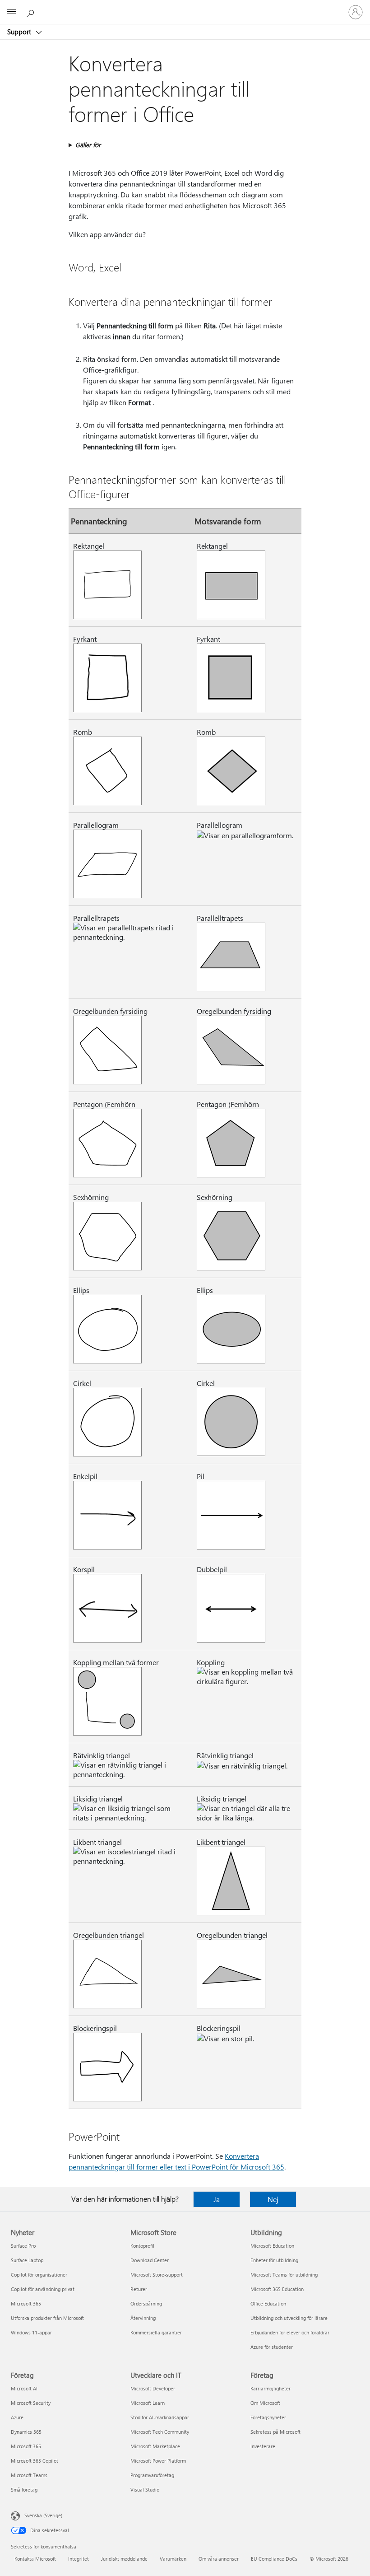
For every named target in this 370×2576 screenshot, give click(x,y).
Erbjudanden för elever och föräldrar (290, 2332)
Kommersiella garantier (156, 2332)
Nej (273, 2199)
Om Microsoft (265, 2403)
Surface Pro (23, 2246)
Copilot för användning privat (43, 2289)
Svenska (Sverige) (43, 2515)
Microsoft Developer (153, 2388)
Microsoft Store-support (157, 2275)
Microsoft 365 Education (277, 2289)
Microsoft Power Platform (158, 2461)
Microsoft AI (24, 2388)
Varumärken (173, 2559)
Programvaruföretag (152, 2475)
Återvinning (143, 2318)
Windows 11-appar (31, 2332)
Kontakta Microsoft (35, 2559)
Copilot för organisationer (39, 2275)
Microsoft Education (272, 2246)
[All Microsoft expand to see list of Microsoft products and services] (11, 12)
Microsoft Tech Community (160, 2432)
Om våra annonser (219, 2559)
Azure (17, 2417)
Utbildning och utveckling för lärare (289, 2318)
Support (20, 32)
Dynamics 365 (26, 2432)
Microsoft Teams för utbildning (284, 2275)
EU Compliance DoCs (274, 2559)
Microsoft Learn (148, 2403)
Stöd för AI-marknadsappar (160, 2417)
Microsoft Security (31, 2403)
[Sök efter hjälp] (32, 12)
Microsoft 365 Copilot (35, 2461)
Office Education (268, 2303)
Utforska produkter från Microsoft (47, 2318)
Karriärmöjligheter (271, 2388)
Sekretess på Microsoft (275, 2432)
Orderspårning (146, 2303)
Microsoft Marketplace (155, 2446)
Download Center (150, 2260)
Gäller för (88, 145)
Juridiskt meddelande (124, 2559)
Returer (139, 2289)
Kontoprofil (142, 2246)
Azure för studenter (272, 2347)
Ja (217, 2199)
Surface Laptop (27, 2260)
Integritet (79, 2559)
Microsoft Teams (29, 2475)
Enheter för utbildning (274, 2260)
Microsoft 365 (26, 2303)
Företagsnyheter (268, 2417)
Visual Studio (145, 2490)
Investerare (263, 2446)
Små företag (24, 2490)
